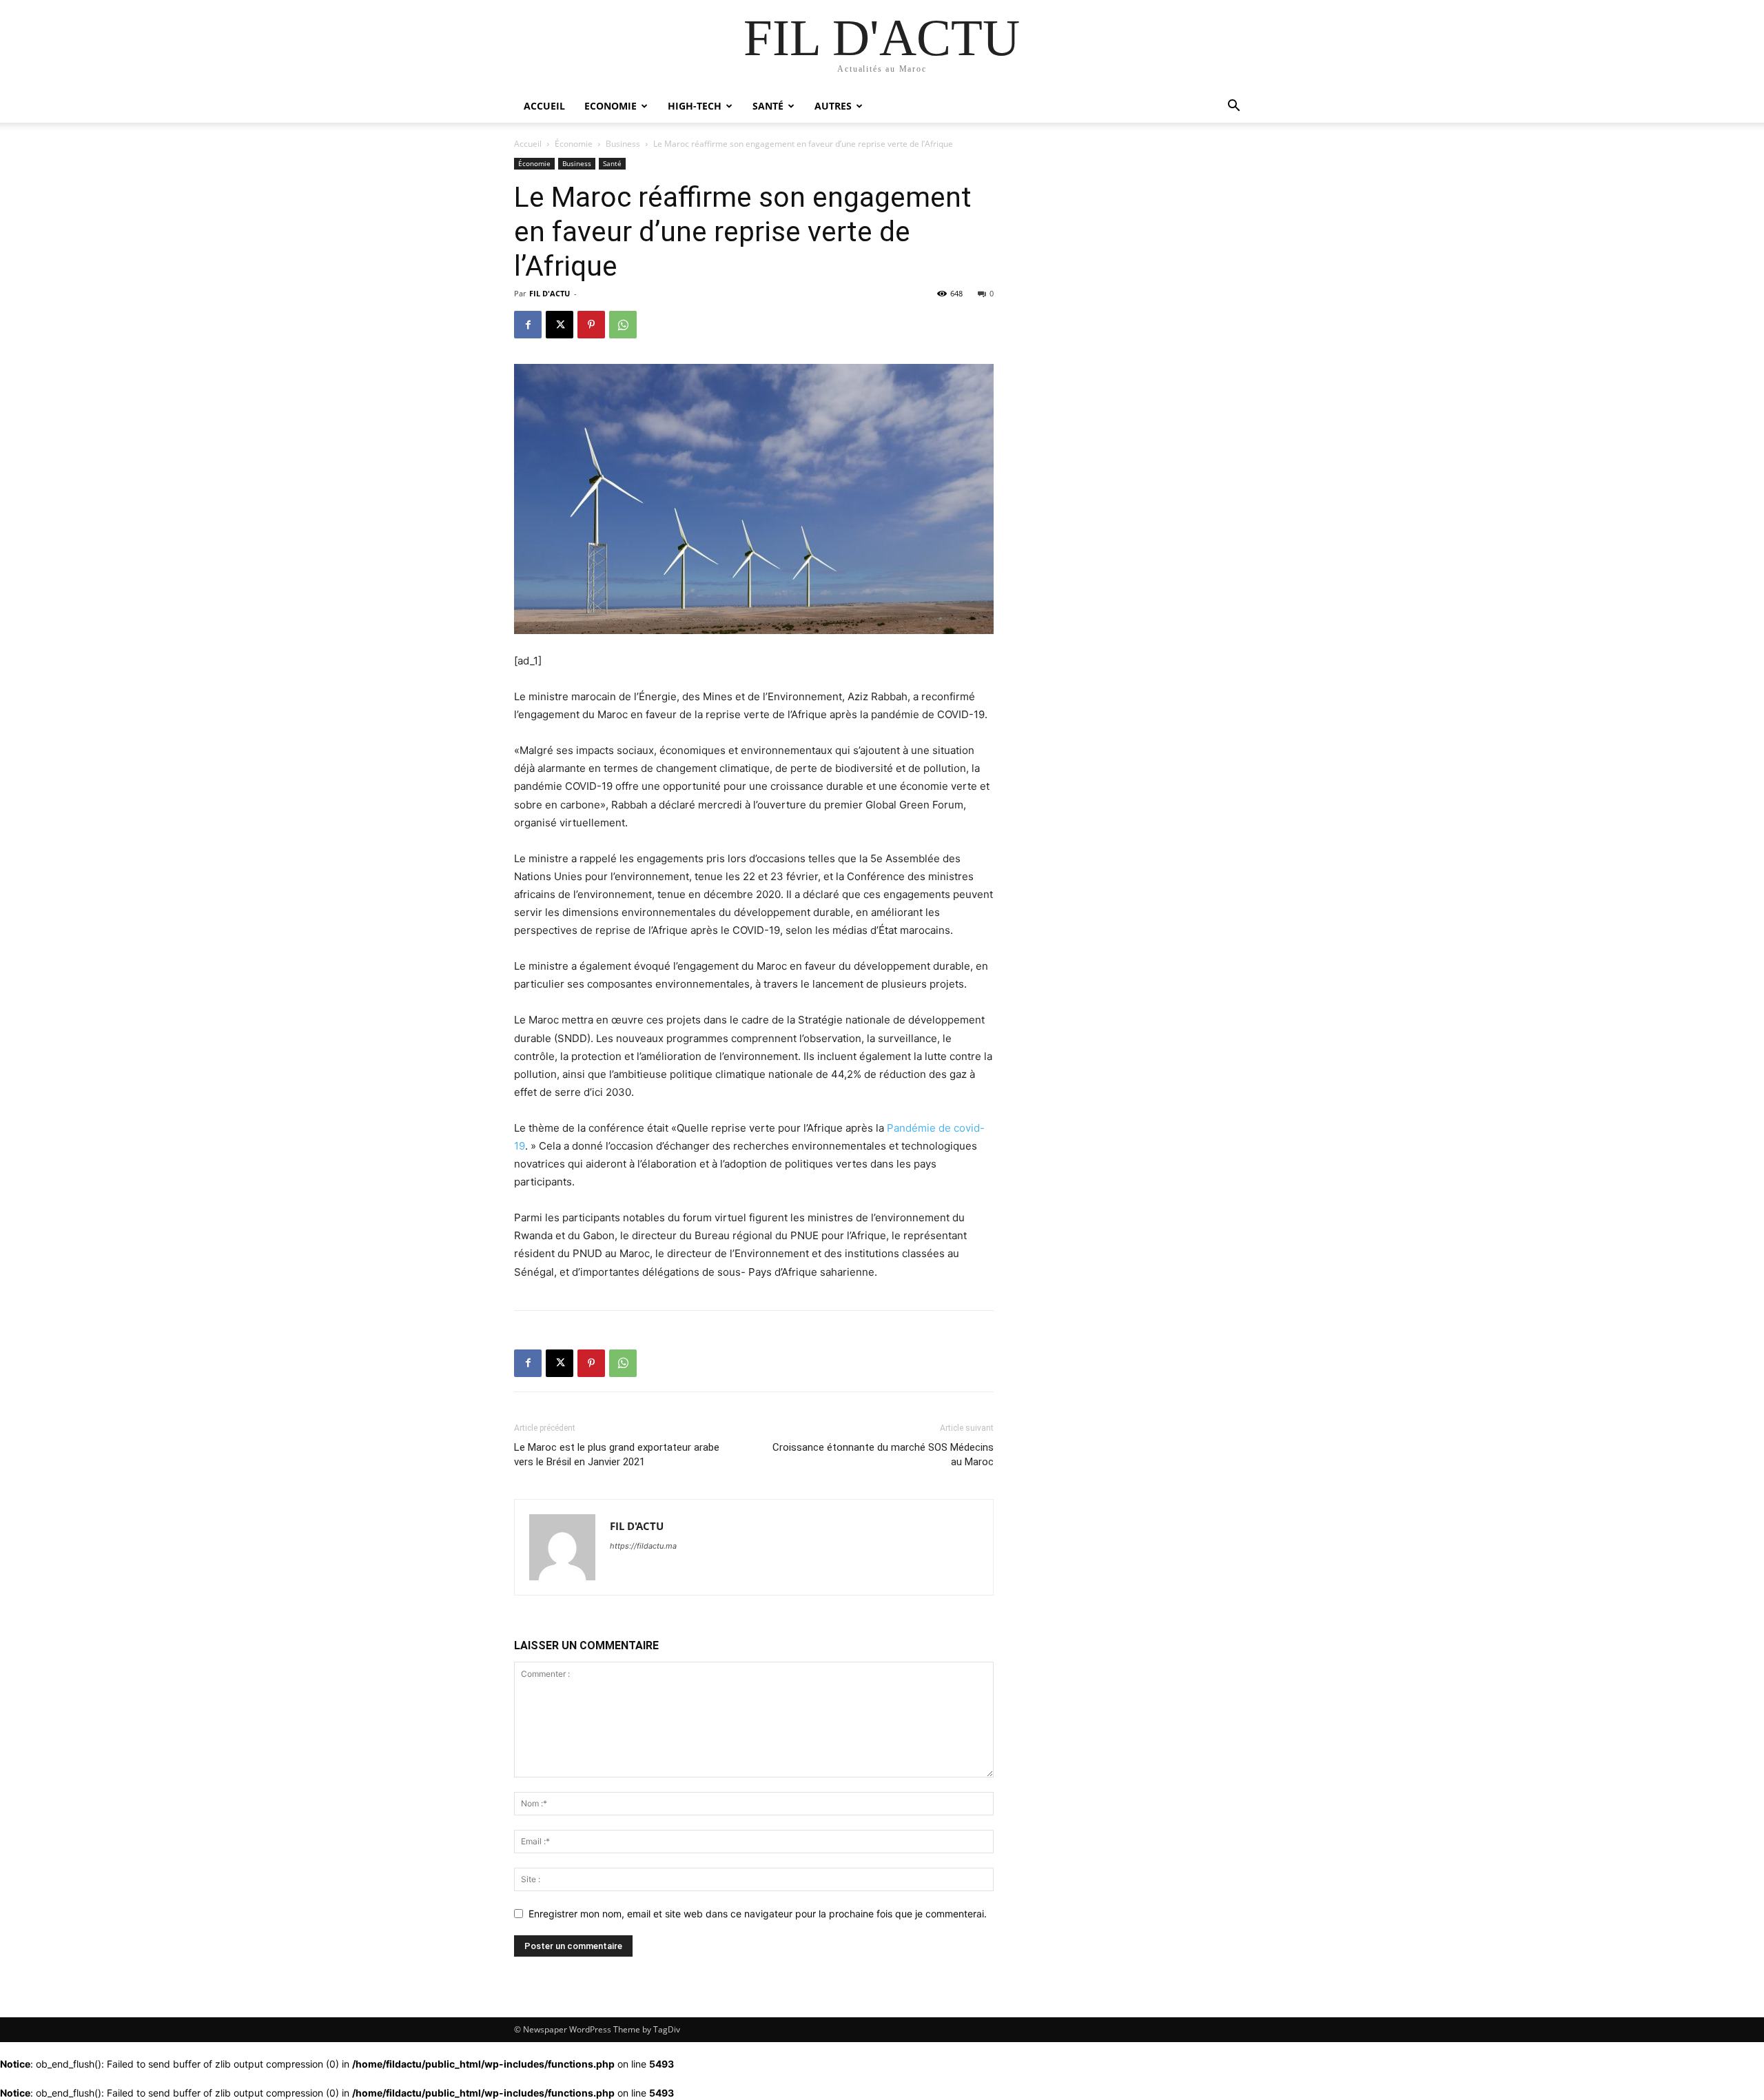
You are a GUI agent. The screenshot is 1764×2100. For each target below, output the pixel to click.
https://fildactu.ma (643, 1546)
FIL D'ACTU (550, 293)
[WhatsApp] (623, 325)
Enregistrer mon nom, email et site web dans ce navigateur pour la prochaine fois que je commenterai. (758, 1914)
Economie (611, 106)
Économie (574, 144)
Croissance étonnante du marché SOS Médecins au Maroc (883, 1455)
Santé (768, 106)
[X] (560, 325)
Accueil (544, 106)
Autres (833, 106)
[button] (1233, 107)
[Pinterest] (591, 325)
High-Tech (695, 106)
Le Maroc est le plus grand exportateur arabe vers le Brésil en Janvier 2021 (617, 1455)
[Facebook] (528, 325)
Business (623, 144)
